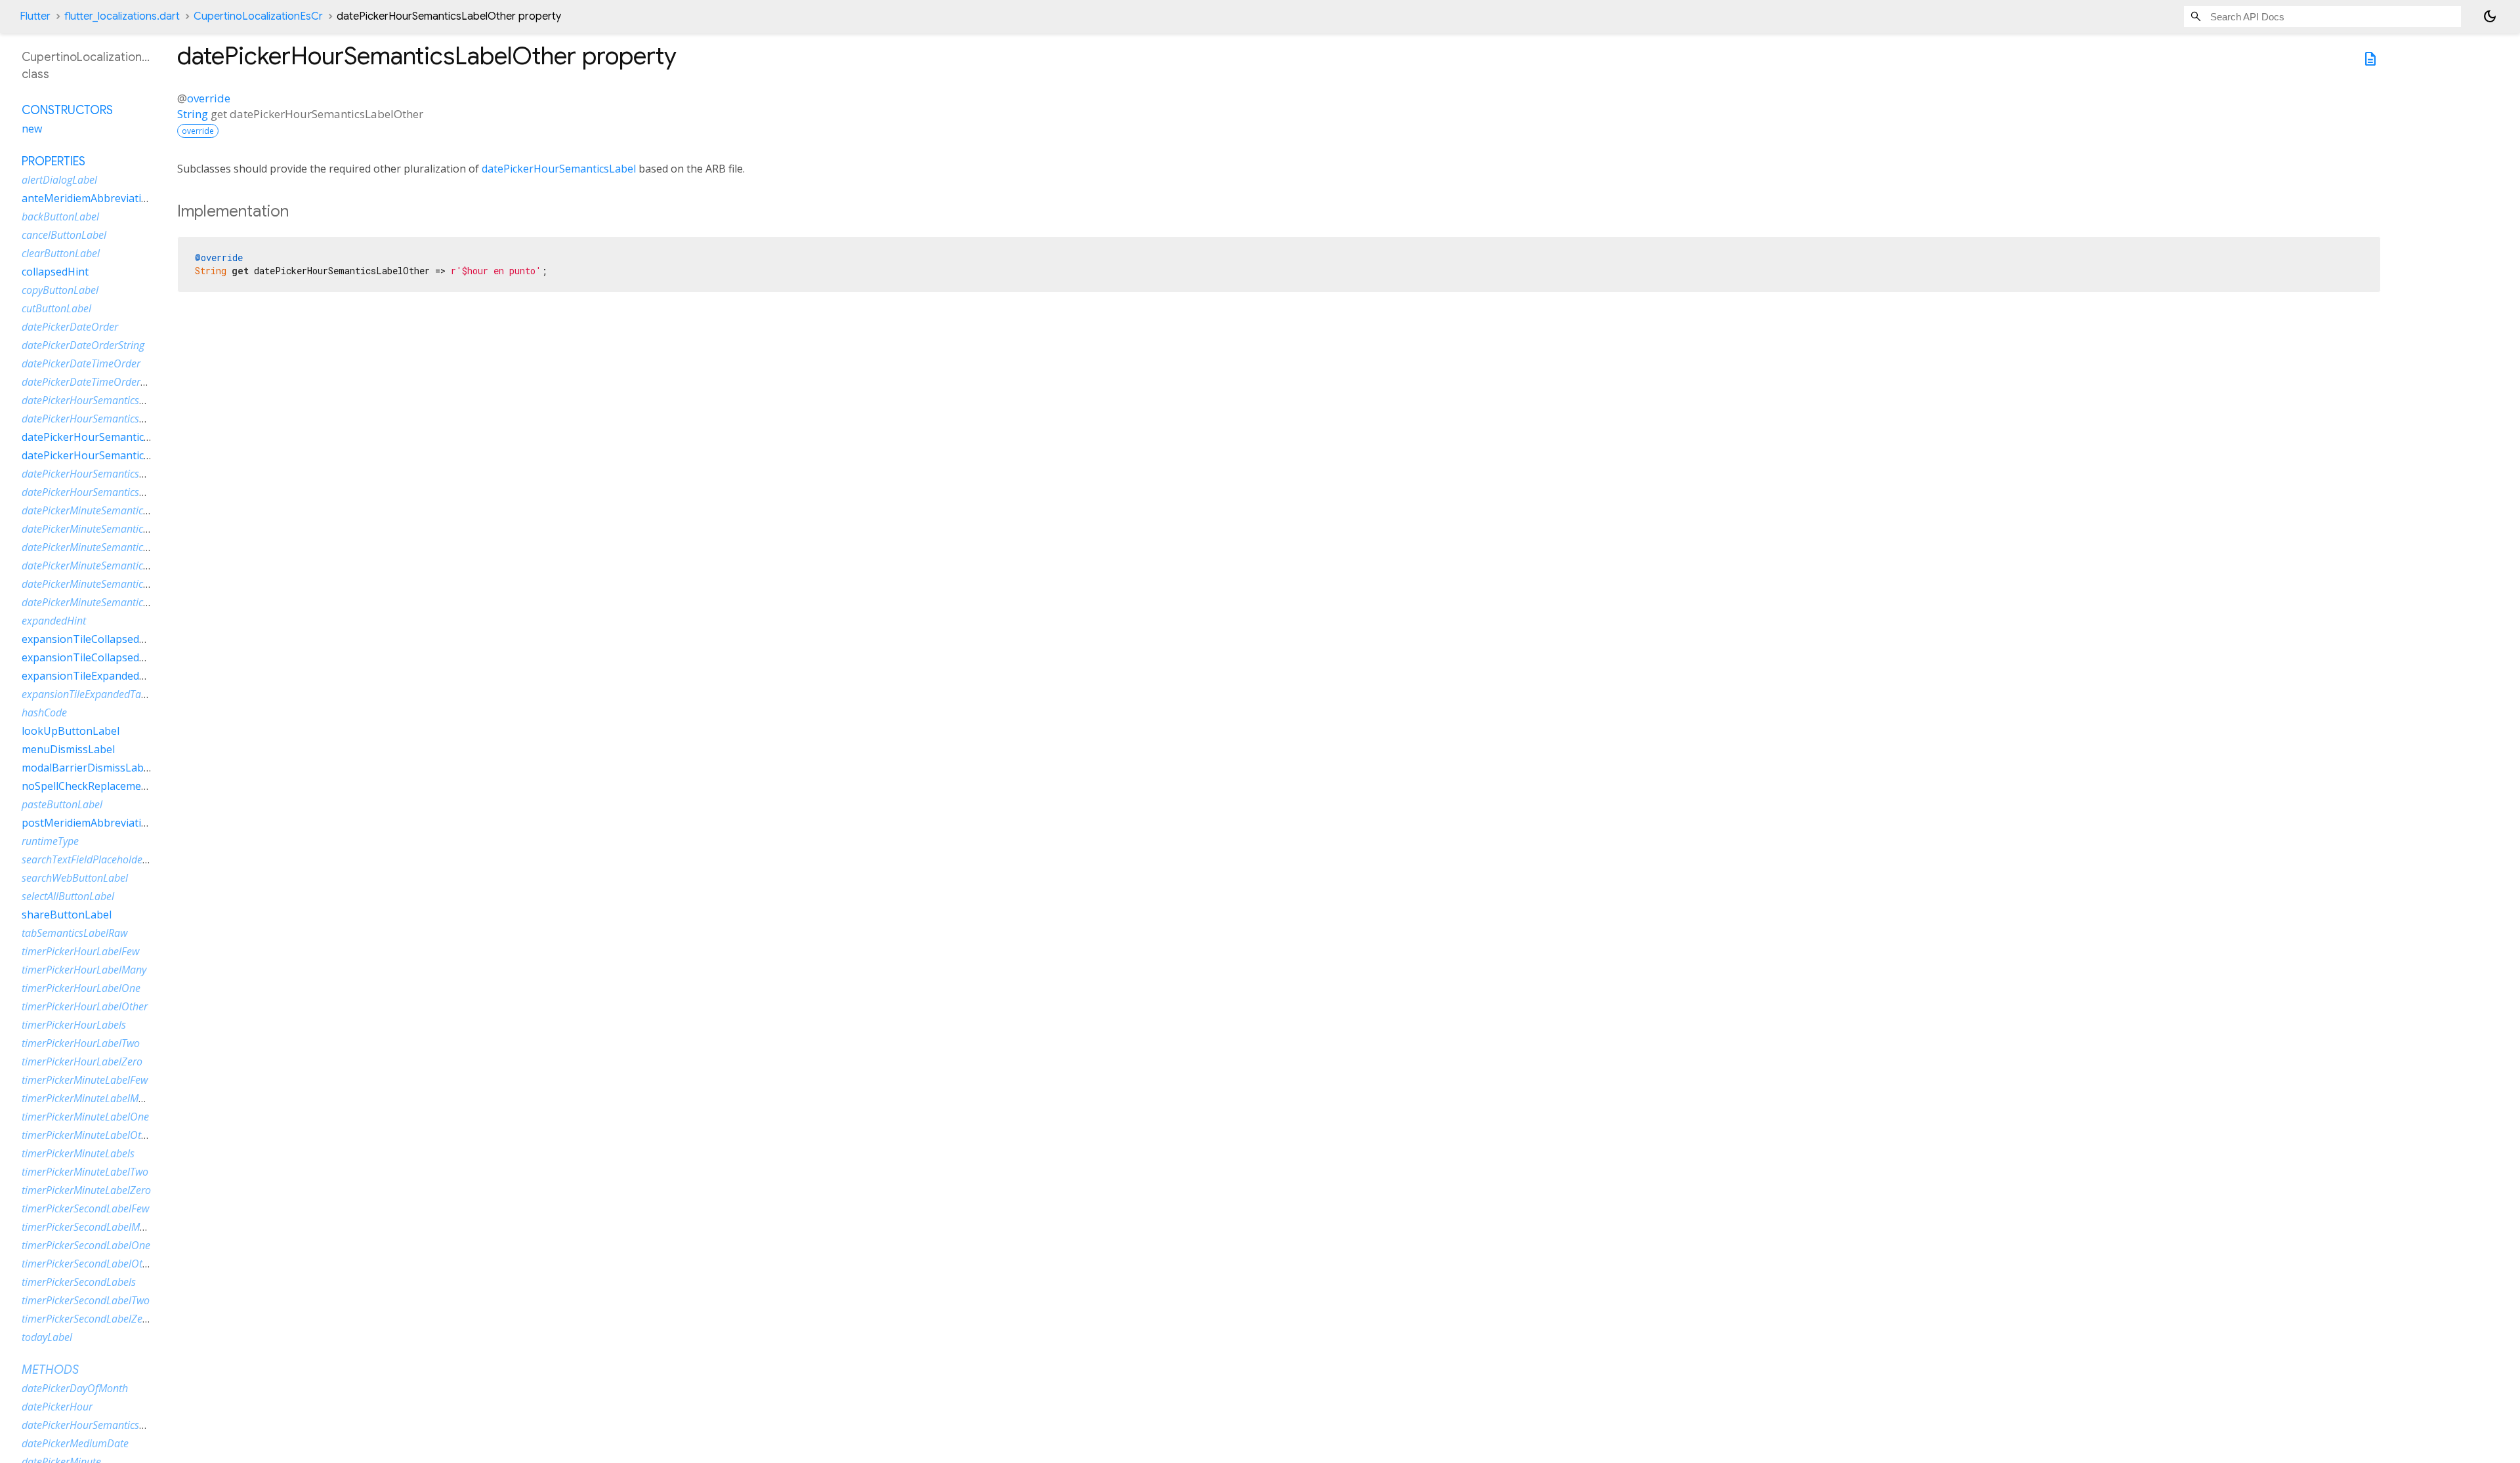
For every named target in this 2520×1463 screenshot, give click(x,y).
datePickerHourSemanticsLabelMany (105, 419)
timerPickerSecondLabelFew (85, 1208)
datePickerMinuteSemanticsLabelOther (110, 566)
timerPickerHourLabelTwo (81, 1043)
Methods (50, 1370)
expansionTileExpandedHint (91, 676)
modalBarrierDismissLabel (87, 768)
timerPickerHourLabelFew (80, 951)
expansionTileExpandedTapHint (94, 694)
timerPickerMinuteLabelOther (89, 1135)
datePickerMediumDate (75, 1443)
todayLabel (47, 1337)
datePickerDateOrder (70, 327)
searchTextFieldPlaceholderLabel (96, 859)
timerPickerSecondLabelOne (86, 1245)
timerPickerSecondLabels (79, 1282)
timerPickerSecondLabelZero (87, 1319)
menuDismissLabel (68, 749)
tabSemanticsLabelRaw (74, 933)
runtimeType (50, 841)
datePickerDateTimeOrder (81, 363)
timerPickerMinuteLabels (78, 1153)
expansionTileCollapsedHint (91, 639)
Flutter (35, 16)
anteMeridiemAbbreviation (88, 198)
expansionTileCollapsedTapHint (101, 657)
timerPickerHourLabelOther (85, 1006)
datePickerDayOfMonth (75, 1388)
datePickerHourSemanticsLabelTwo (102, 474)
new (32, 129)
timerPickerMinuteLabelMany (88, 1098)
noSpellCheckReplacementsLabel (103, 786)
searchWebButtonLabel (75, 878)
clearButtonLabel (61, 253)
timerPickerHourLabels (74, 1025)
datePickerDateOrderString (83, 345)
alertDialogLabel (59, 180)
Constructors (67, 110)
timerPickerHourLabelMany (84, 970)
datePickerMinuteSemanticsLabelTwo (106, 584)
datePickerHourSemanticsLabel (559, 169)
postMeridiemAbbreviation (88, 823)
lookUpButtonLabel (71, 731)
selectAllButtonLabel (68, 896)
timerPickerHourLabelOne (81, 988)
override (209, 98)
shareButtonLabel (67, 915)
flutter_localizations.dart (122, 16)
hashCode (44, 712)
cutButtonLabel (56, 308)
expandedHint (54, 621)
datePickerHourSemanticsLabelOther (113, 455)
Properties (53, 161)
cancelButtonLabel (64, 235)
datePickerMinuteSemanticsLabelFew (106, 510)
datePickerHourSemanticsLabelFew (102, 400)
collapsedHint (55, 272)
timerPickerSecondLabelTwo (86, 1300)
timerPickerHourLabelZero (82, 1061)
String (193, 114)
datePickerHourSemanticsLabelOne (109, 437)
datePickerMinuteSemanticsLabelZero (108, 602)
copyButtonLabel (60, 290)
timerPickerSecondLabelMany (89, 1227)
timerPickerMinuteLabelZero (86, 1190)
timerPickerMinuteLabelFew (85, 1080)
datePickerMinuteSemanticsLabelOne (107, 547)
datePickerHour (57, 1407)
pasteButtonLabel (62, 804)
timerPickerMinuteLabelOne (85, 1117)
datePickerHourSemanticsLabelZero (103, 492)
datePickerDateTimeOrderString (94, 382)
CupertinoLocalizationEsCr (258, 16)
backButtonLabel (60, 216)
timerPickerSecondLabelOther (90, 1264)
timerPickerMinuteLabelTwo (85, 1172)
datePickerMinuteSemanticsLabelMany (110, 529)
